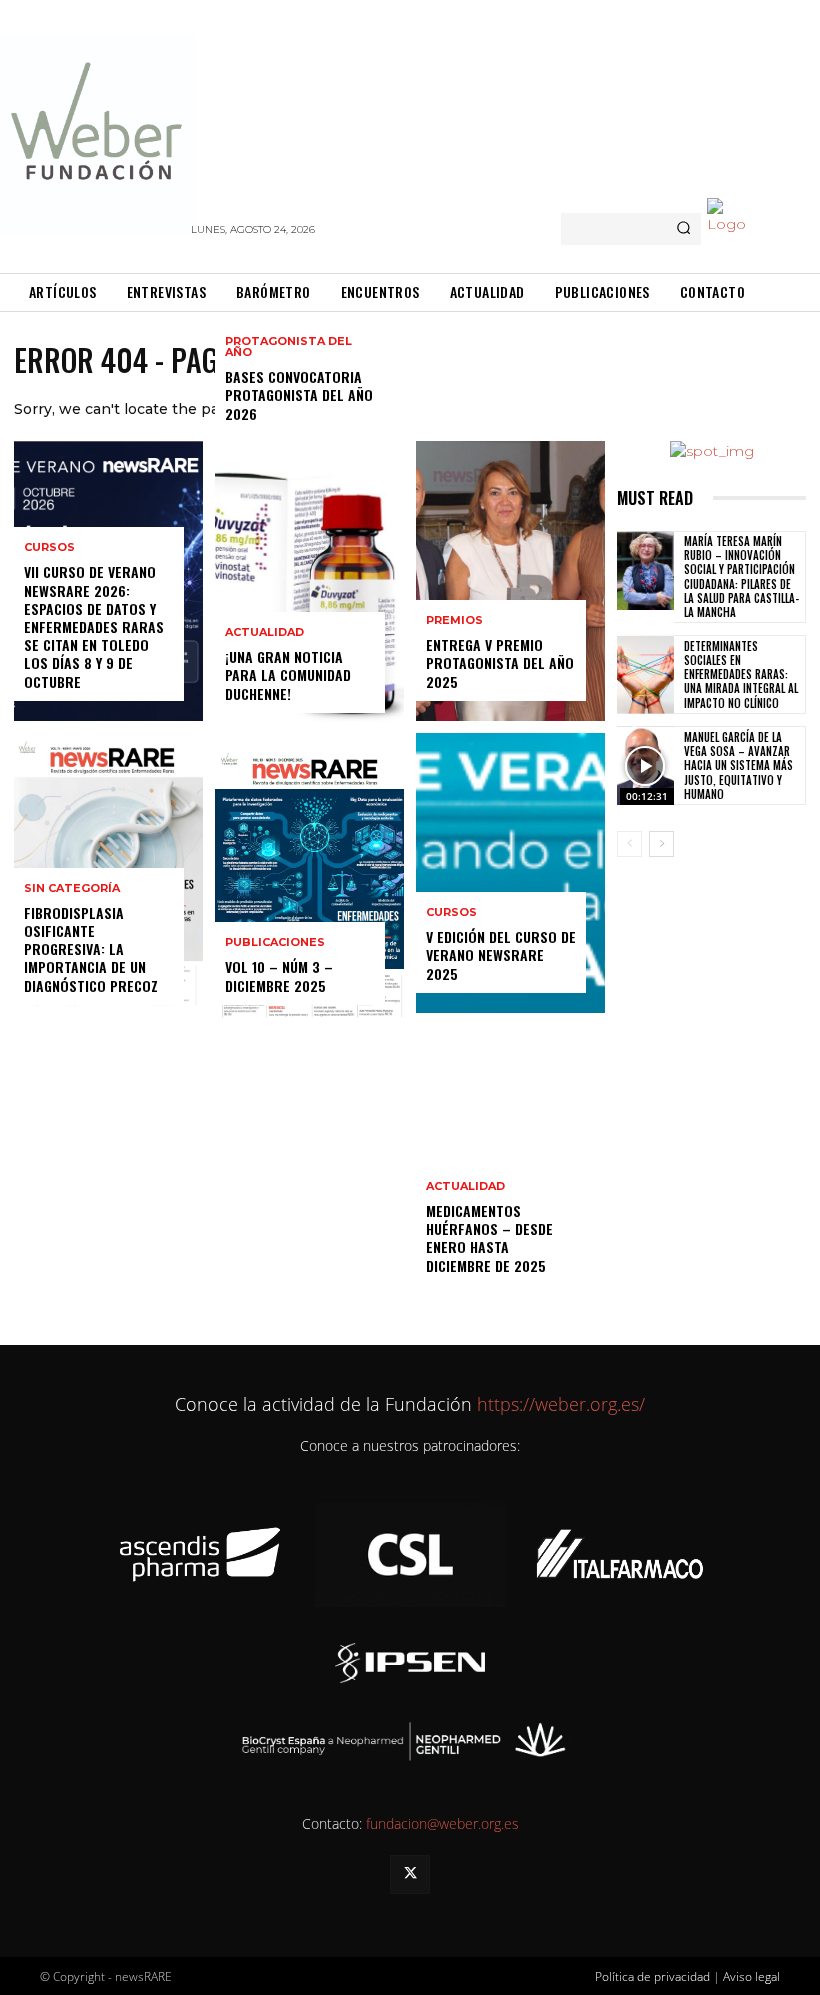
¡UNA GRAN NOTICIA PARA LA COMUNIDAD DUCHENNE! (288, 674)
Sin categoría (72, 888)
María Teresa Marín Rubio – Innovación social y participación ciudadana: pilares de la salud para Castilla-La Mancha (741, 576)
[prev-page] (629, 844)
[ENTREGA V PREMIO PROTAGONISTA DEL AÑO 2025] (510, 581)
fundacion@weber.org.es (442, 1823)
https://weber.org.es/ (558, 1404)
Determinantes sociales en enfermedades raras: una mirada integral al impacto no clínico (741, 674)
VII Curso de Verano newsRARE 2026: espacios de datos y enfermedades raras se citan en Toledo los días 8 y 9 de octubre (94, 626)
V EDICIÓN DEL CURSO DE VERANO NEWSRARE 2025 (501, 954)
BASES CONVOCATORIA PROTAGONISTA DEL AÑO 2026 (299, 394)
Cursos (49, 547)
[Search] (683, 229)
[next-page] (661, 844)
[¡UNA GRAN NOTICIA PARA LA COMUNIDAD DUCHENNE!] (309, 593)
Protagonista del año (288, 347)
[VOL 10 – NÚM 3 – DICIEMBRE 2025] (309, 885)
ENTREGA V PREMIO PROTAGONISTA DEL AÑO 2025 (500, 662)
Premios (454, 620)
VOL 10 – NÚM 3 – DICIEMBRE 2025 (279, 975)
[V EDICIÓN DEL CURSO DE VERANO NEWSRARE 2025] (510, 873)
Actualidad (264, 632)
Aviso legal (751, 1976)
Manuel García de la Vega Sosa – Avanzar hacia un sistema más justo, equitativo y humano (738, 765)
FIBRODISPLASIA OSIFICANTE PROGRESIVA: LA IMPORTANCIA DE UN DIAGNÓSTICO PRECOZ (91, 949)
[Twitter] (409, 1874)
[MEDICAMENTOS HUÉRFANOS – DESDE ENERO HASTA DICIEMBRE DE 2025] (510, 1165)
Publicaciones (275, 942)
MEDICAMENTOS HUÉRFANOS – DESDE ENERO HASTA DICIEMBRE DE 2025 (489, 1238)
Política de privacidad (652, 1976)
